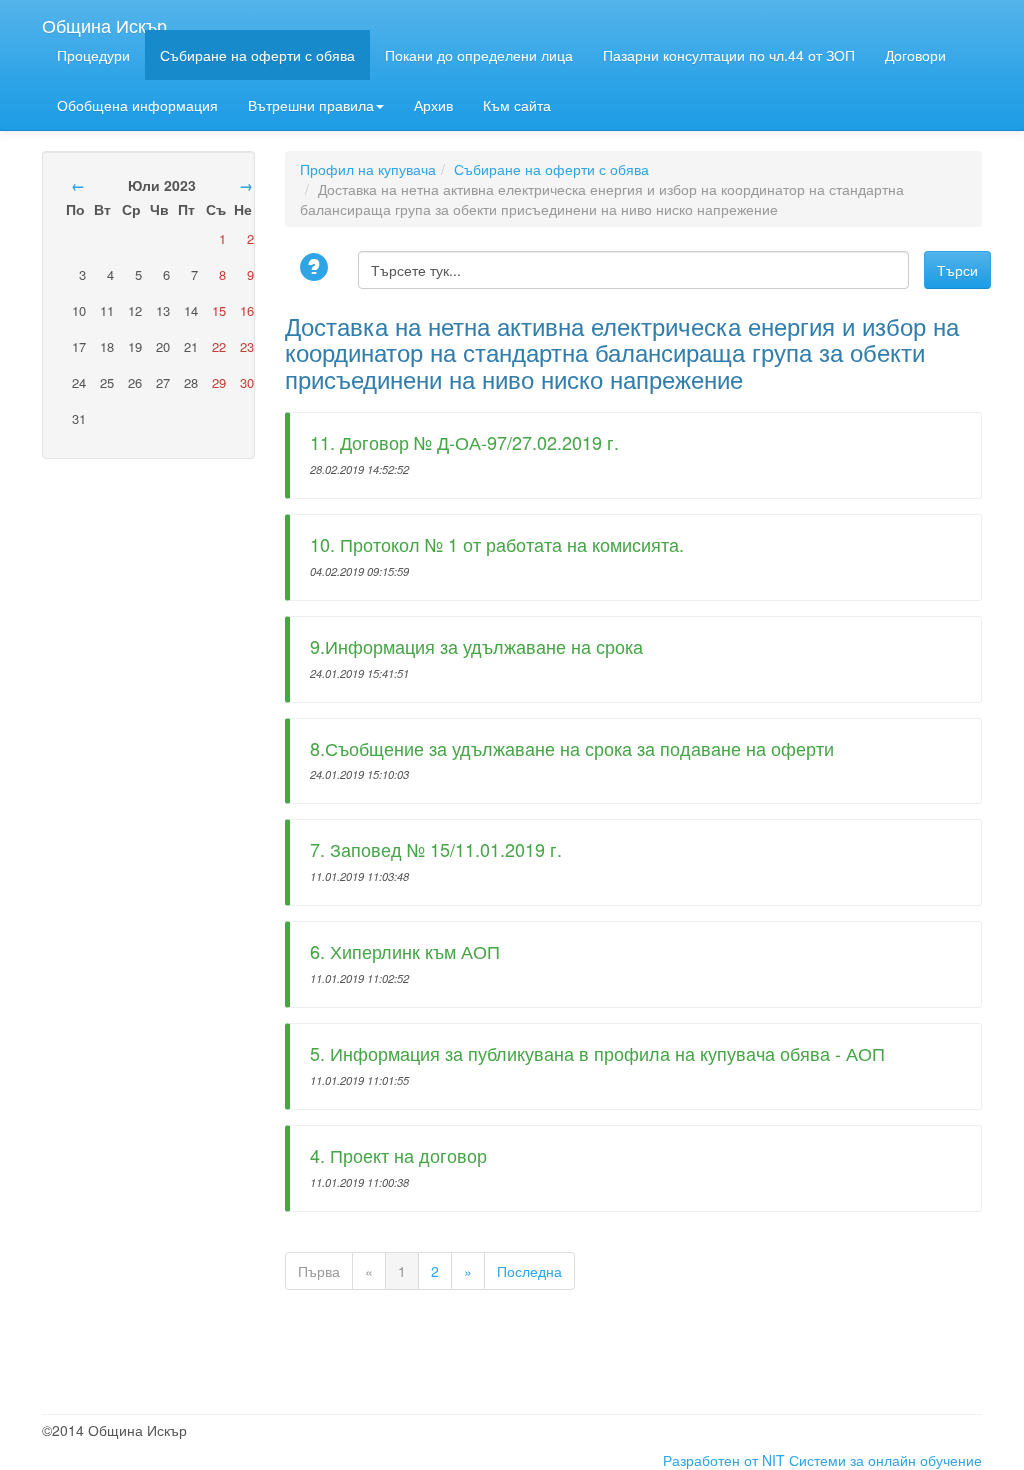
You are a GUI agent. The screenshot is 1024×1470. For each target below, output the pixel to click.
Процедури (93, 55)
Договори (915, 55)
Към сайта (517, 105)
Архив (433, 105)
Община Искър (104, 21)
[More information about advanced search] (317, 268)
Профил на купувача (368, 169)
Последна (529, 1271)
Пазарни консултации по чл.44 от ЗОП (729, 55)
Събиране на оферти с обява (257, 55)
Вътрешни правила (311, 105)
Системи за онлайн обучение (885, 1460)
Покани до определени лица (479, 55)
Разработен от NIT (724, 1460)
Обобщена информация (137, 105)
